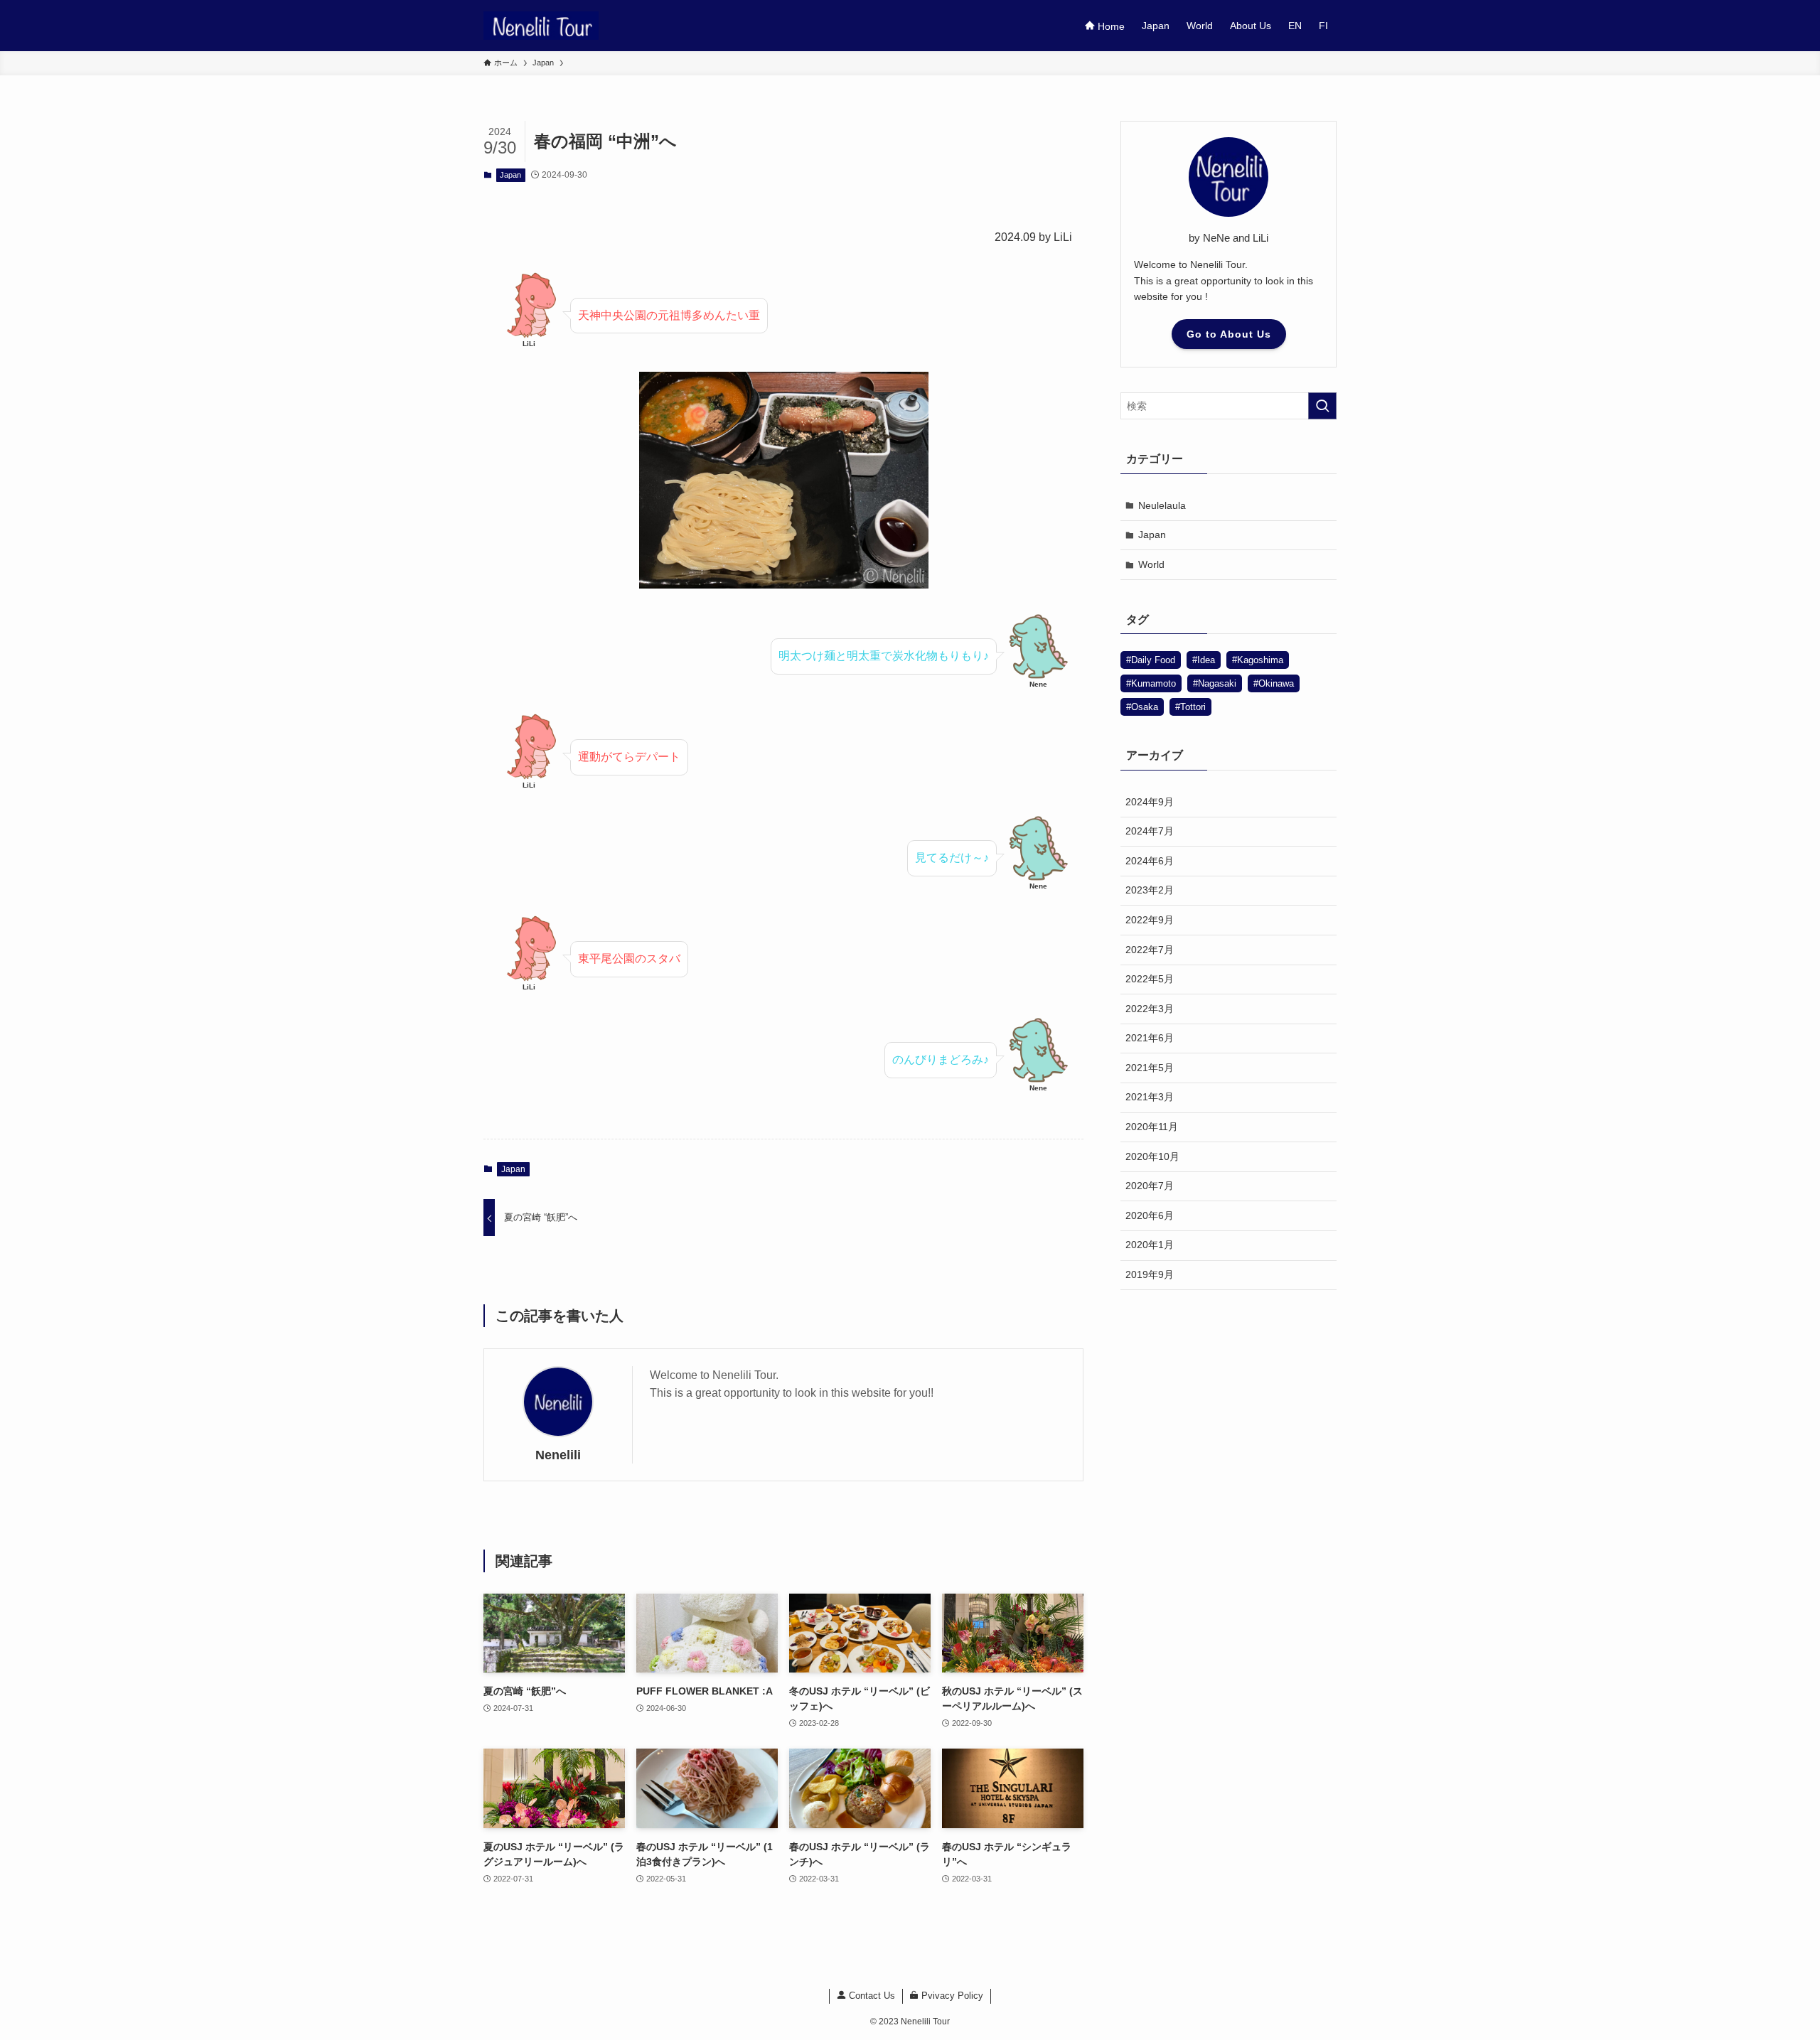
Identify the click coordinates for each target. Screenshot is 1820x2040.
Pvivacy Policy (951, 1996)
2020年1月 (1150, 1245)
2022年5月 (1150, 979)
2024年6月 (1150, 861)
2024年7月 (1150, 831)
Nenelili (558, 1455)
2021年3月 (1150, 1097)
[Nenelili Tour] (541, 26)
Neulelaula (1162, 505)
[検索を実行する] (1322, 406)
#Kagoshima (1258, 660)
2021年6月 (1150, 1038)
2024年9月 (1150, 802)
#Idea (1204, 660)
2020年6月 (1150, 1215)
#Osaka (1142, 707)
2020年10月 (1152, 1156)
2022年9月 (1150, 920)
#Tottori (1190, 707)
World (1151, 564)
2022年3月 (1150, 1009)
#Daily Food (1151, 660)
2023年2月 (1150, 890)
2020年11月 (1152, 1127)
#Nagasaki (1215, 683)
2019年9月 (1150, 1274)
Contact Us (871, 1996)
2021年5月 (1150, 1068)
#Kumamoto (1151, 683)
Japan (510, 175)
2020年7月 (1150, 1186)
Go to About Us (1229, 334)
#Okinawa (1274, 683)
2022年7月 (1150, 950)
